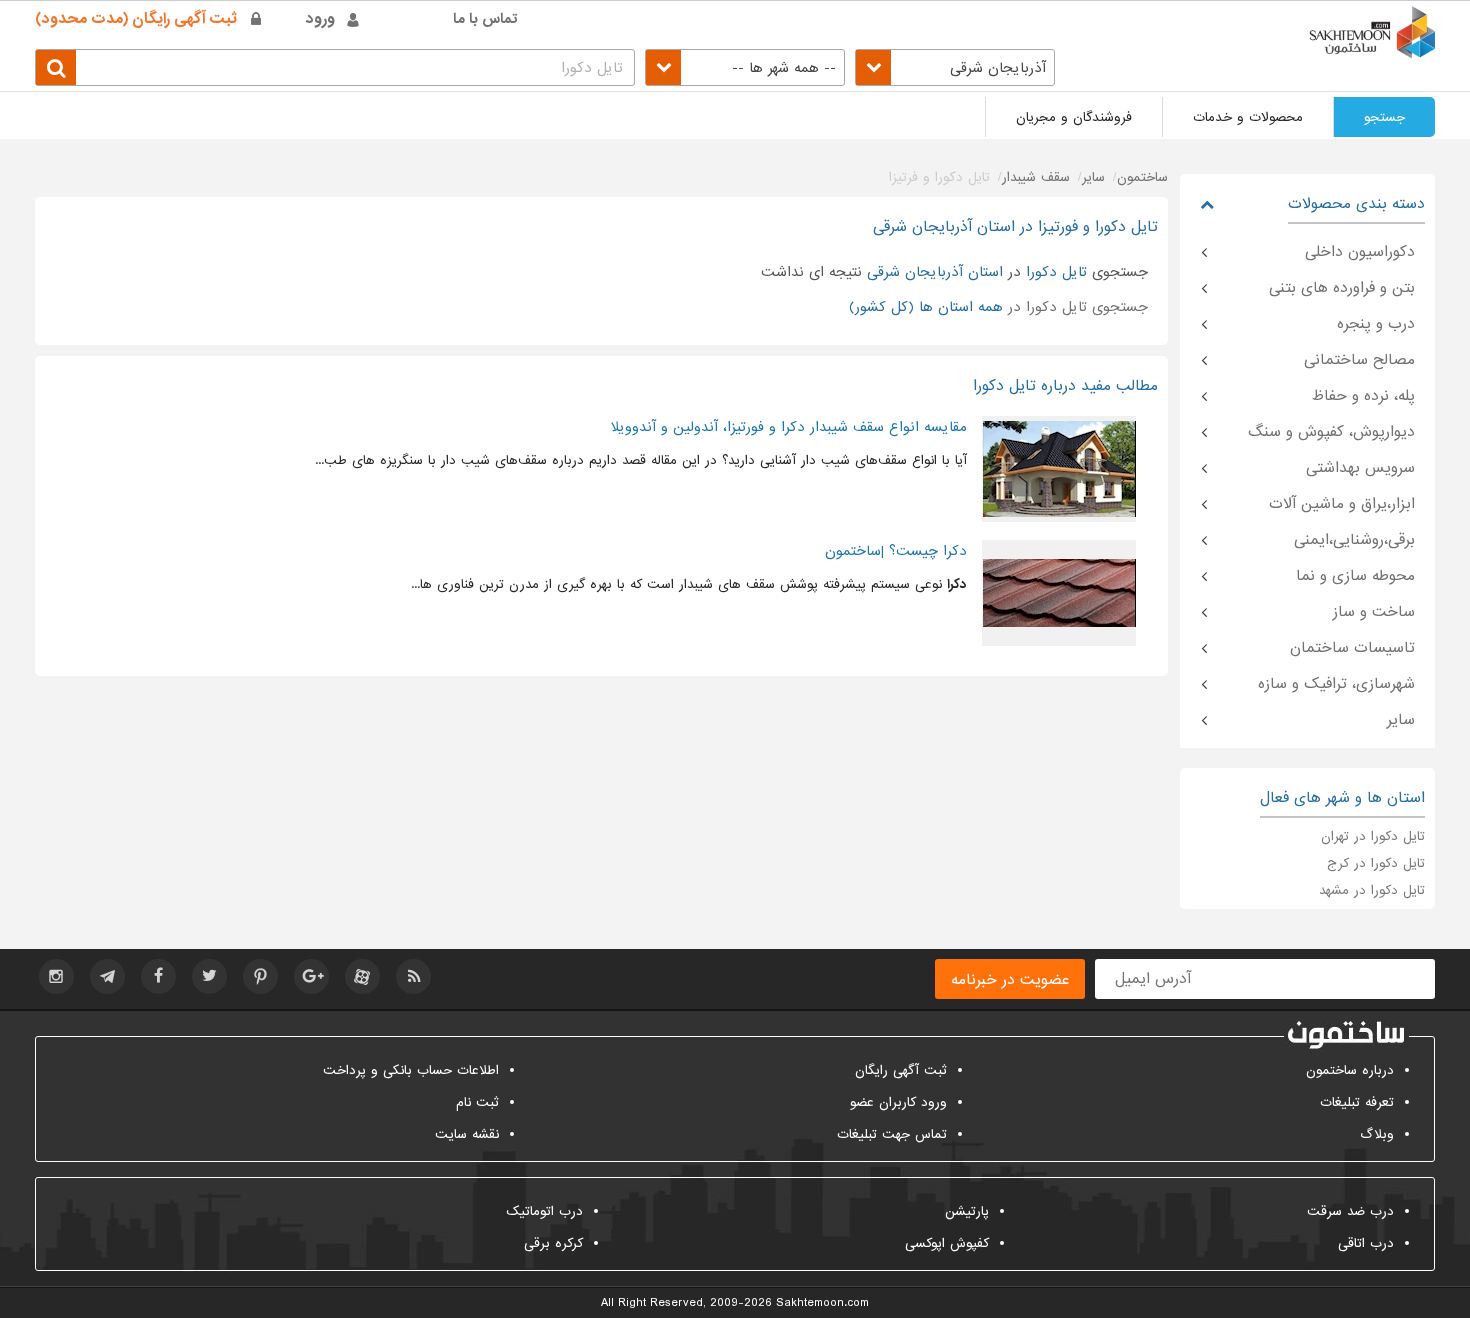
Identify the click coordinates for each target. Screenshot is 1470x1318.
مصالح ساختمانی (1359, 360)
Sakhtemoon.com (822, 1303)
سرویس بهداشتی (1360, 468)
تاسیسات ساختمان (1352, 648)
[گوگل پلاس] (311, 976)
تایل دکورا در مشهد (1372, 890)
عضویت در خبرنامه (1010, 980)
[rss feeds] (413, 976)
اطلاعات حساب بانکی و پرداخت (411, 1070)
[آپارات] (362, 976)
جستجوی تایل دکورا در (998, 307)
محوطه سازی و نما (1355, 576)
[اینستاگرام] (56, 976)
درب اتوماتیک (544, 1211)
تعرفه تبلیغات (1357, 1102)
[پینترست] (260, 976)
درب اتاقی (1366, 1243)
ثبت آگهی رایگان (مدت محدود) (136, 19)
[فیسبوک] (158, 976)
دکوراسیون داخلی (1360, 252)
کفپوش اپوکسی (947, 1243)
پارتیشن (967, 1211)
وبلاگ (1377, 1134)
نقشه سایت (467, 1134)
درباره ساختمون (1350, 1070)
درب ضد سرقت (1350, 1211)
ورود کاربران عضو (898, 1102)
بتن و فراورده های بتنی (1342, 288)
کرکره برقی (553, 1243)
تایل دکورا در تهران (1373, 836)
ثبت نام (477, 1102)
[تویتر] (209, 976)
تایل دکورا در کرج (1376, 863)
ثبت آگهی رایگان (901, 1070)
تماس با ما (485, 19)
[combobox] (955, 67)
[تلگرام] (107, 976)
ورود (320, 19)
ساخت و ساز (1374, 612)
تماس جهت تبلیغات (892, 1134)
